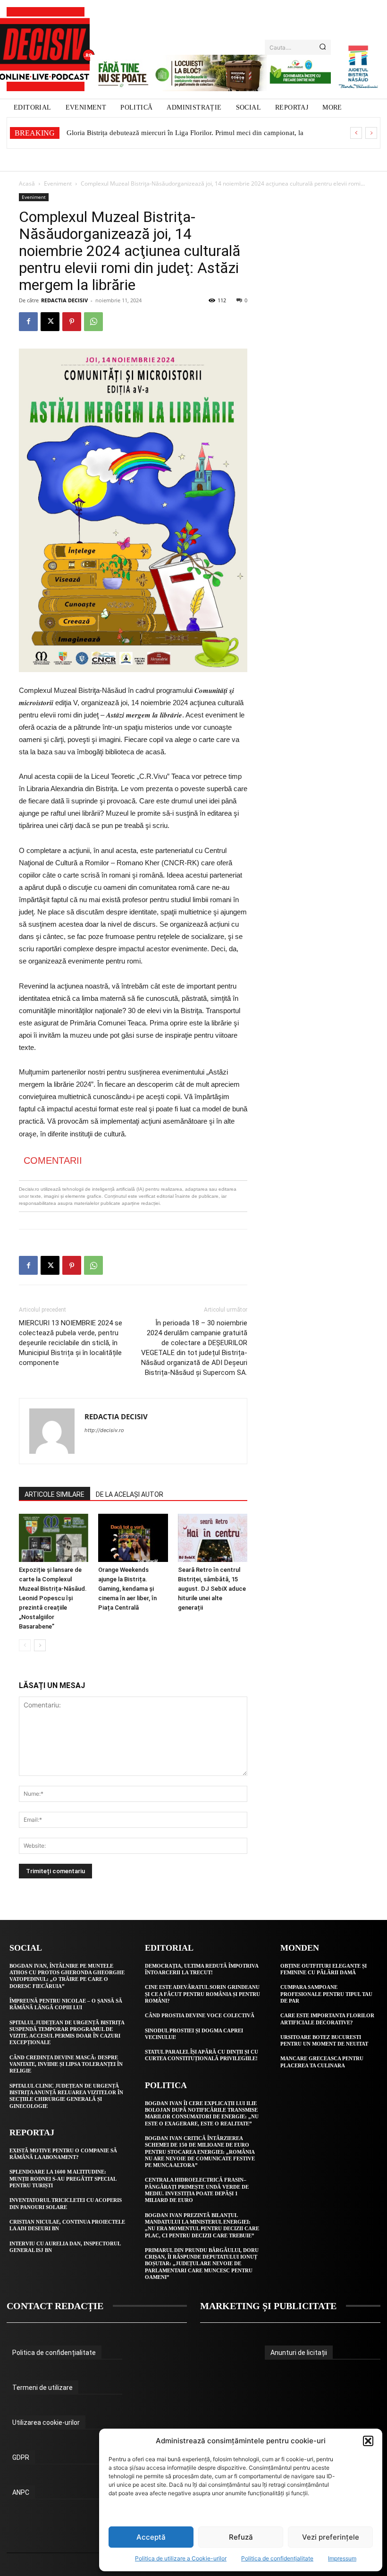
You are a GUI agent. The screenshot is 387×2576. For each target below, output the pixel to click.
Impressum (342, 2558)
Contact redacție (55, 2306)
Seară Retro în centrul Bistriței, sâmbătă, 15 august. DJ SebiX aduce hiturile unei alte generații (212, 1589)
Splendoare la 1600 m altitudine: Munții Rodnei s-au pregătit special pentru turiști (63, 2179)
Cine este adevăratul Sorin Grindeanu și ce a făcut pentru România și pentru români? (202, 1994)
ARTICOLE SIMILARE (55, 1494)
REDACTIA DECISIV (64, 300)
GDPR (21, 2457)
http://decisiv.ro (104, 1430)
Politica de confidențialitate (277, 2558)
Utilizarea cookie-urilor (46, 2422)
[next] (371, 133)
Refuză (241, 2537)
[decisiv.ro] (46, 49)
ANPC (21, 2492)
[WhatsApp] (93, 322)
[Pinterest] (72, 322)
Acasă (27, 183)
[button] (368, 2441)
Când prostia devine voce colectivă (200, 2015)
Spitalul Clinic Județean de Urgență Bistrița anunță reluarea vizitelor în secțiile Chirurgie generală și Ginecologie (66, 2096)
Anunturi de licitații (299, 2353)
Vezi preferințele (331, 2537)
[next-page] (40, 1645)
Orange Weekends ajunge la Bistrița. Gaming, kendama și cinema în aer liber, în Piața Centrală (127, 1589)
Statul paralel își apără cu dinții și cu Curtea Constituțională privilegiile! (202, 2055)
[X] (50, 322)
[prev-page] (25, 1645)
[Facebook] (28, 322)
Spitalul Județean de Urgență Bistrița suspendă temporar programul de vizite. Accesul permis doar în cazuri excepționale (67, 2033)
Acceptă (151, 2537)
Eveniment (58, 183)
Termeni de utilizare (42, 2388)
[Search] (323, 47)
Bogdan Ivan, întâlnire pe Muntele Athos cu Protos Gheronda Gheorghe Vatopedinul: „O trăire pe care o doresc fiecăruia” (67, 1976)
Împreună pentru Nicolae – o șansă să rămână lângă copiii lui (66, 2004)
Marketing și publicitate (268, 2306)
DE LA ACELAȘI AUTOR (130, 1494)
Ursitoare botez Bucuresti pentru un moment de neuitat (324, 2040)
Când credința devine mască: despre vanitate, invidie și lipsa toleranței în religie (66, 2064)
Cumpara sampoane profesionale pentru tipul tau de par (326, 1994)
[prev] (356, 133)
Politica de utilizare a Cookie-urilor (181, 2558)
